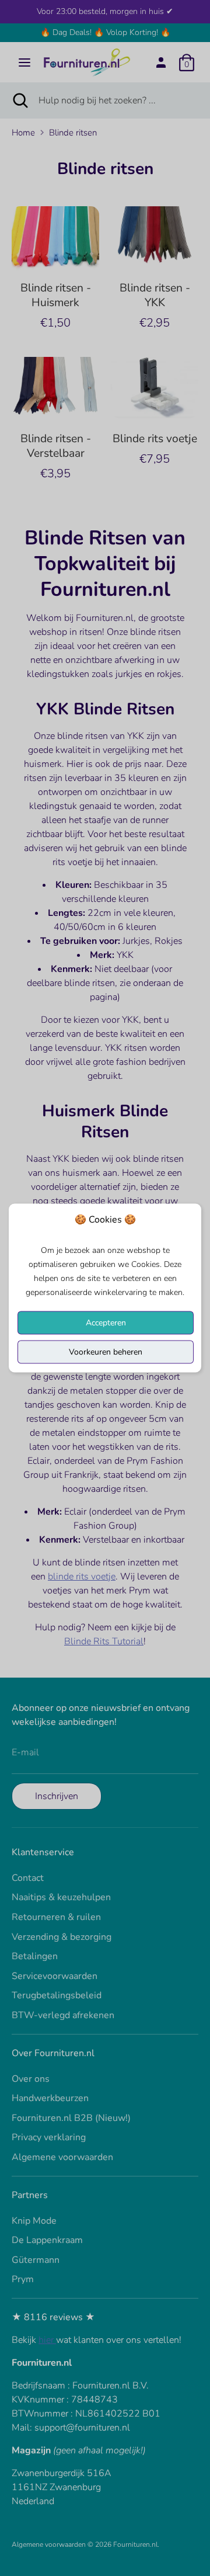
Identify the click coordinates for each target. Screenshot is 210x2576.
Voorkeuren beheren (106, 1352)
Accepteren (106, 1323)
